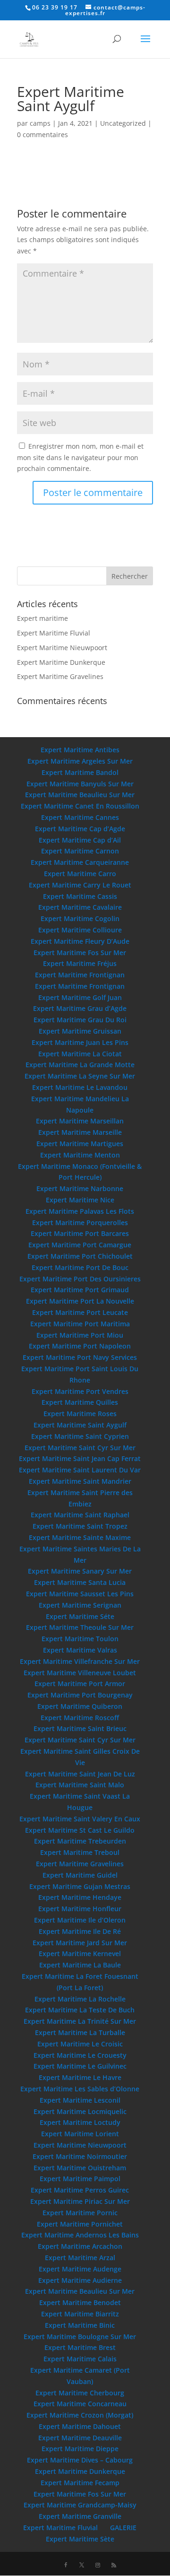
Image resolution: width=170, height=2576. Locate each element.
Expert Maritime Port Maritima (80, 1324)
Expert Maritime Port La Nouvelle (80, 1301)
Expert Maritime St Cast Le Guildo (80, 1830)
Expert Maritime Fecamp (80, 2483)
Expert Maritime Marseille (80, 1132)
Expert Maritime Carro (80, 874)
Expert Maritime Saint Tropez (80, 1526)
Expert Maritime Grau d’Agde (80, 1008)
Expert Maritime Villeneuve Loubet (80, 1673)
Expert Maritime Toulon (80, 1639)
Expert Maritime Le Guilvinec (80, 2066)
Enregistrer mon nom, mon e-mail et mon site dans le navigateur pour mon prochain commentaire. (80, 457)
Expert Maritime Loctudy (80, 2122)
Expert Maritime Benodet (80, 2302)
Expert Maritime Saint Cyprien (80, 1436)
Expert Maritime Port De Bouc (80, 1267)
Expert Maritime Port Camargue (80, 1245)
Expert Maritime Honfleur (80, 1909)
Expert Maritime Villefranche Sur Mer (80, 1661)
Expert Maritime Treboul (80, 1852)
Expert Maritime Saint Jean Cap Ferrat (80, 1458)
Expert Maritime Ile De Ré (80, 1931)
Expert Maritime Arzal (80, 2258)
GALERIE (123, 2528)
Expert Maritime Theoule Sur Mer (80, 1627)
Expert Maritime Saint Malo (80, 1785)
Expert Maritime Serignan (80, 1605)
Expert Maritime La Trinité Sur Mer (80, 2021)
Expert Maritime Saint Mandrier (80, 1481)
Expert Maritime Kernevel (80, 1954)
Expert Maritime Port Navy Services (80, 1357)
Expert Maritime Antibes (80, 750)
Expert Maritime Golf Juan (80, 997)
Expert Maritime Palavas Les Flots (80, 1211)
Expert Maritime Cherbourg (80, 2393)
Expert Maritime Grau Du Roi (80, 1020)
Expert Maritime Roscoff (80, 1718)
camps (40, 123)
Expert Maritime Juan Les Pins (80, 1042)
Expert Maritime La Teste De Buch (80, 2010)
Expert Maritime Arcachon (80, 2246)
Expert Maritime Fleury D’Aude (80, 941)
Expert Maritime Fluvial (54, 633)
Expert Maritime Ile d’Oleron (80, 1920)
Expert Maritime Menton (80, 1155)
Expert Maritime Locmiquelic (80, 2111)
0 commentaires (42, 135)
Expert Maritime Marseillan (80, 1121)
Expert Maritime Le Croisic (80, 2044)
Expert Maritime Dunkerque (61, 662)
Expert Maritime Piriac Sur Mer (80, 2201)
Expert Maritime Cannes (80, 817)
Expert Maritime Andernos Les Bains (80, 2235)
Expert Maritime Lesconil (80, 2100)
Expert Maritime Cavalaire (80, 907)
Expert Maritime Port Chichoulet (80, 1256)
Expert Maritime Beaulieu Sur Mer (80, 795)
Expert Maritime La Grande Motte (80, 1065)
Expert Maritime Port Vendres (80, 1391)
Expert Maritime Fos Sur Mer (80, 953)
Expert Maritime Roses (80, 1414)
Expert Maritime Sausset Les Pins (80, 1594)
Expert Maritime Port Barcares (80, 1233)
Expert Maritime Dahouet (80, 2426)
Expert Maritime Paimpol (80, 2179)
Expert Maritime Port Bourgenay (80, 1695)
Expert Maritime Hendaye (80, 1897)
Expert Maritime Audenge (80, 2269)
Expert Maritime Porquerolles (80, 1223)
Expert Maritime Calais (80, 2359)
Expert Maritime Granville (80, 2516)
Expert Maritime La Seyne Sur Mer (80, 1076)
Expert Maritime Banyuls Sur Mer (80, 784)
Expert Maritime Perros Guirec (80, 2190)
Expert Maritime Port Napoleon (80, 1346)
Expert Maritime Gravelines (60, 676)
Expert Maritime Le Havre (80, 2077)
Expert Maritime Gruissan (80, 1031)
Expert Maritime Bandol (80, 772)
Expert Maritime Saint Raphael (80, 1515)
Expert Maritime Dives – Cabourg (80, 2460)
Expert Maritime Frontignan (80, 975)
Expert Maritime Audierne (80, 2280)
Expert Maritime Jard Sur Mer (80, 1943)
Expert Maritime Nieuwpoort (62, 648)
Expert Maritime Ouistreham (80, 2168)
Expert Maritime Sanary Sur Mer (80, 1571)
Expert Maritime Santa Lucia (80, 1582)
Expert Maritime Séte (80, 1616)
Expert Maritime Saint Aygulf (80, 1425)
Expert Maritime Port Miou (80, 1335)
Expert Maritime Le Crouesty (80, 2055)
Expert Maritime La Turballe (80, 2032)
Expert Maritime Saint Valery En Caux (80, 1819)
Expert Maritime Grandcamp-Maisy (80, 2505)
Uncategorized (123, 123)
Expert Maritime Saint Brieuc (80, 1728)
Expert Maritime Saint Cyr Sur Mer (80, 1448)
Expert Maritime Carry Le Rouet (80, 885)
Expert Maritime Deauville (80, 2438)
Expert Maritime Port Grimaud (80, 1290)
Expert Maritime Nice (80, 1200)
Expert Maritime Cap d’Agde (80, 829)
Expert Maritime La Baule (80, 1965)
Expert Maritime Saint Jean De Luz (80, 1774)
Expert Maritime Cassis (80, 896)
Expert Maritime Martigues (80, 1144)
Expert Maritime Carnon (80, 851)
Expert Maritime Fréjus (80, 963)
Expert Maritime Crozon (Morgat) (80, 2415)
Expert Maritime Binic (80, 2325)
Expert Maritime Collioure (80, 930)
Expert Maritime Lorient (80, 2134)
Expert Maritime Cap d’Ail (80, 840)
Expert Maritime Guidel (80, 1875)
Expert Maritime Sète (80, 2539)
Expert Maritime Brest (80, 2347)
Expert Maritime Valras (80, 1650)
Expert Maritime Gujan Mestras (80, 1886)
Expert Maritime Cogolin (80, 918)
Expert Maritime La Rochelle (80, 1999)
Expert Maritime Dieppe (80, 2449)
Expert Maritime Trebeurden (80, 1841)
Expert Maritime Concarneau (80, 2404)
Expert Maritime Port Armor (80, 1684)
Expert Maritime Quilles (80, 1402)
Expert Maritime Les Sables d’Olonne (80, 2089)
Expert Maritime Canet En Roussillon (80, 806)
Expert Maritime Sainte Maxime (80, 1537)
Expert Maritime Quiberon (80, 1706)
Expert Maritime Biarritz (80, 2314)
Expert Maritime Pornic (80, 2213)
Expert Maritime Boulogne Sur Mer (80, 2337)
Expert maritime (42, 618)
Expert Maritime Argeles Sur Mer (80, 761)
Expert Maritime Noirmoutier (80, 2156)
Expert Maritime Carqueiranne (80, 862)
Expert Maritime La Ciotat (80, 1054)
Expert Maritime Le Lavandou (80, 1087)
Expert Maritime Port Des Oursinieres (80, 1279)
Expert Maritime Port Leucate (80, 1312)
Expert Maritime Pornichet (80, 2224)
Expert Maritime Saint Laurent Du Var (80, 1470)
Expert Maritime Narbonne (80, 1188)
